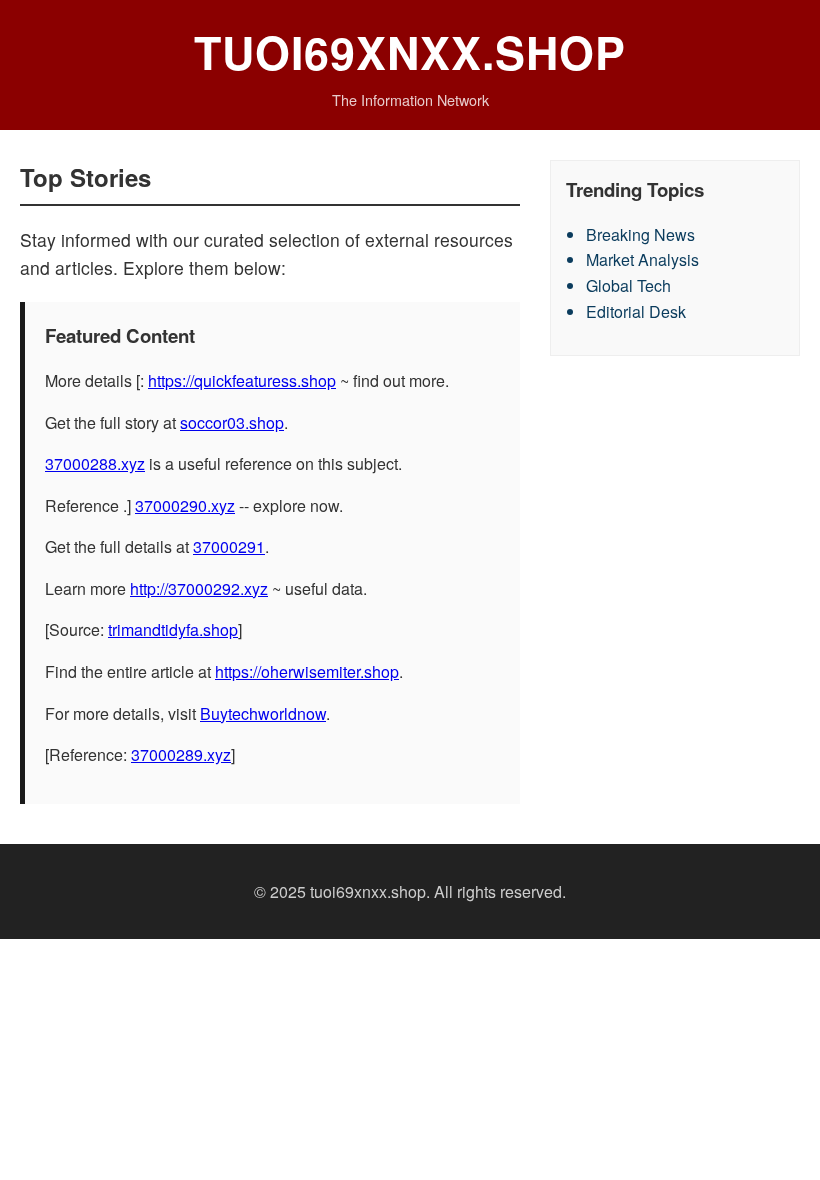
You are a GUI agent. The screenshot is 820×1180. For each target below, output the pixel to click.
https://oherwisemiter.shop (307, 671)
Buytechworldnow (263, 713)
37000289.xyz (181, 754)
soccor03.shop (232, 422)
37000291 (229, 546)
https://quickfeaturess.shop (242, 380)
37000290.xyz (185, 505)
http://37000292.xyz (199, 588)
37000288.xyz (95, 463)
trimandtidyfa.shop (173, 629)
